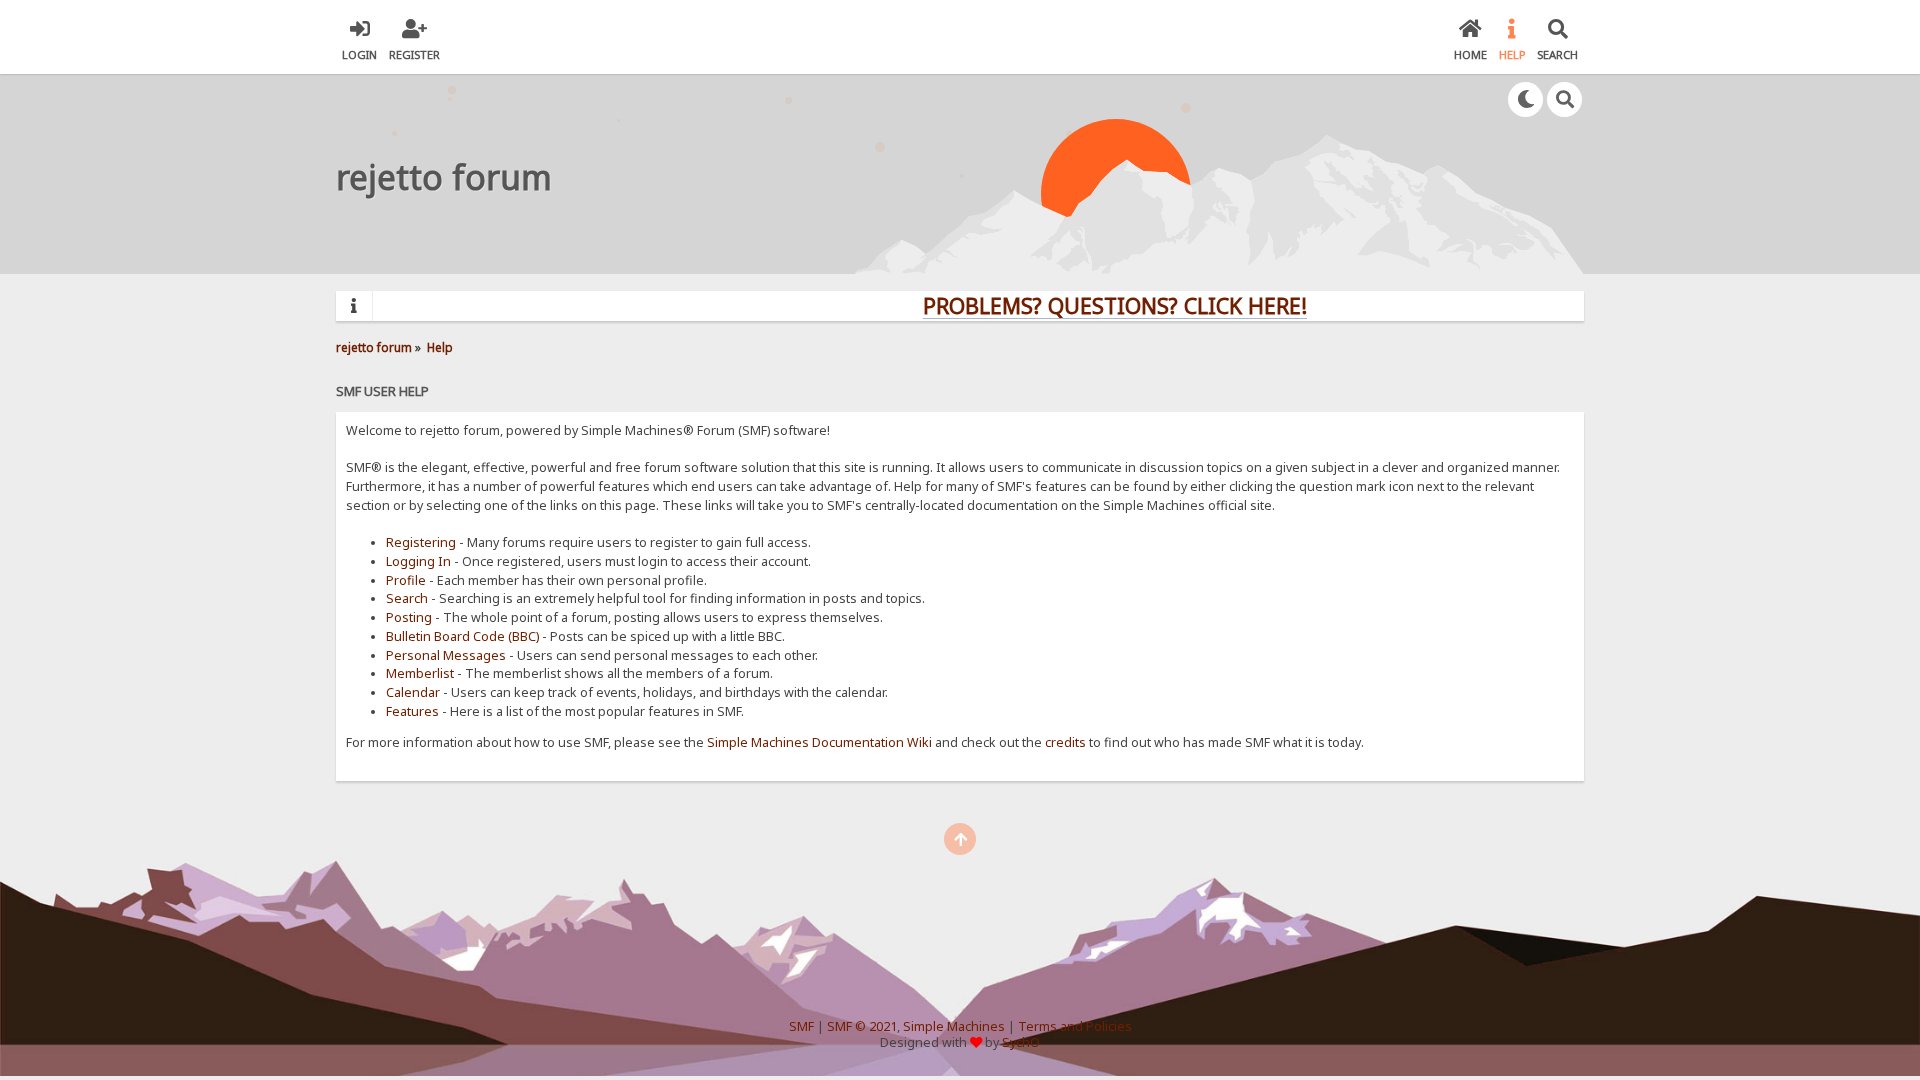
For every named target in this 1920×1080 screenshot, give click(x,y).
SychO (1021, 1042)
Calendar (413, 692)
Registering (421, 542)
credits (1065, 742)
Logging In (418, 561)
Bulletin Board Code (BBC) (462, 636)
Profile (406, 580)
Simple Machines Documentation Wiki (819, 742)
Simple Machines (954, 1026)
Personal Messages (446, 655)
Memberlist (420, 673)
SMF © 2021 (862, 1026)
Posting (409, 617)
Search (407, 598)
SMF (801, 1026)
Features (412, 711)
